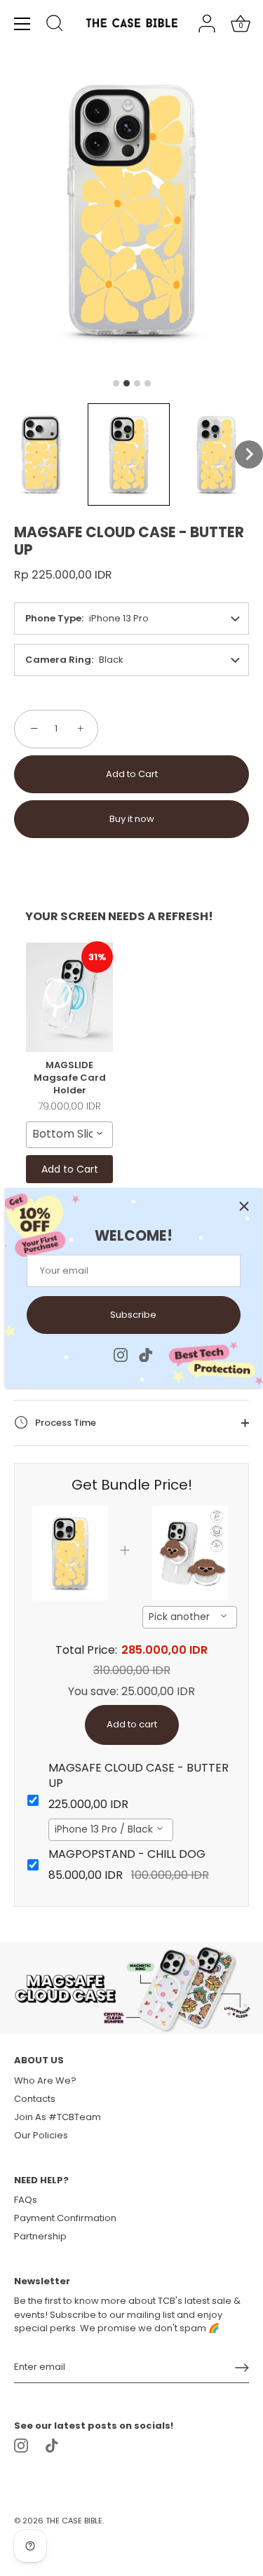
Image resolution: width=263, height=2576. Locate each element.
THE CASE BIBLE (74, 2521)
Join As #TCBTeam (58, 2117)
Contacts (35, 2099)
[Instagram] (121, 1354)
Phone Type (53, 618)
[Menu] (22, 24)
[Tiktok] (146, 1354)
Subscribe (133, 1315)
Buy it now (132, 819)
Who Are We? (45, 2081)
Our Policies (41, 2135)
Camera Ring (58, 660)
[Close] (244, 1206)
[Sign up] (242, 2368)
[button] (41, 454)
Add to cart (132, 1724)
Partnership (40, 2236)
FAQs (26, 2200)
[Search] (55, 25)
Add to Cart (132, 774)
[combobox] (69, 1135)
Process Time (65, 1423)
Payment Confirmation (65, 2218)
